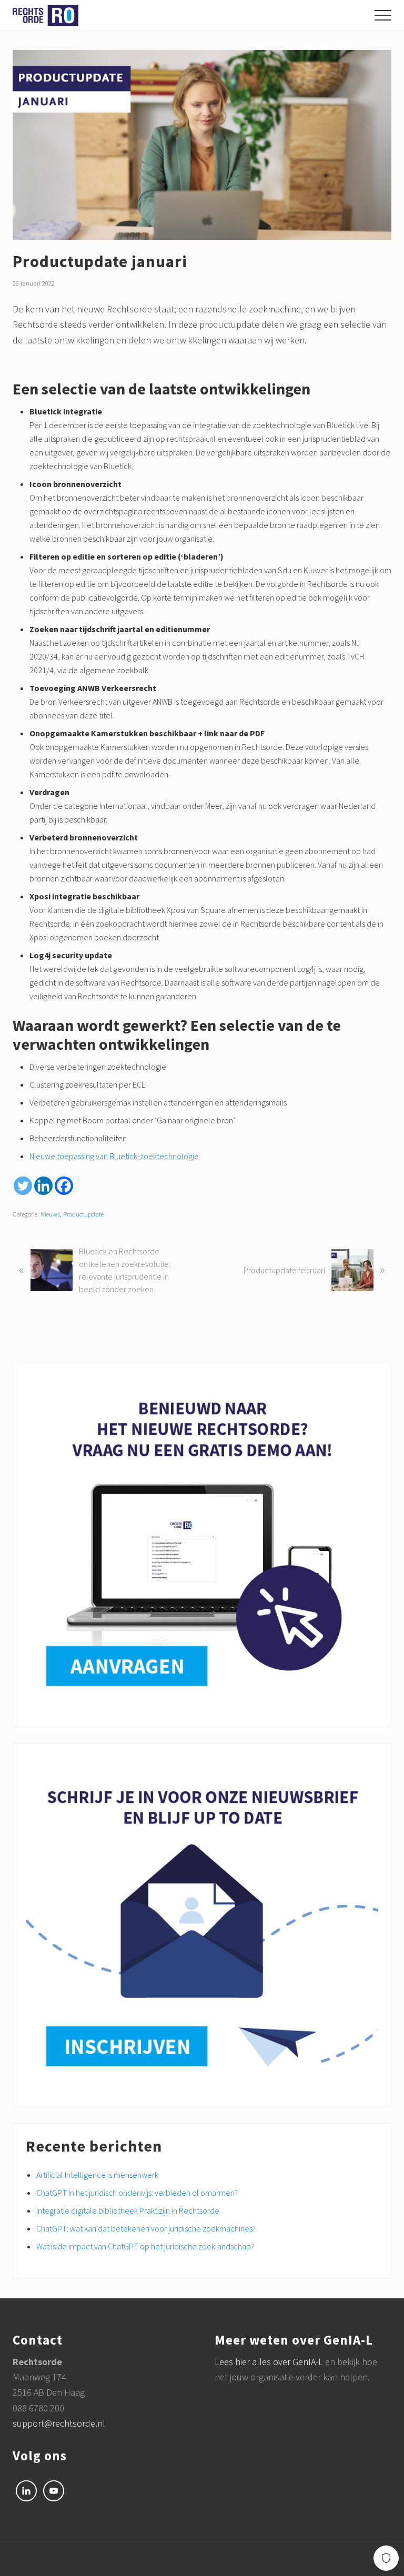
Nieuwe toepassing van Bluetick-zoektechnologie (114, 1156)
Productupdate (83, 1214)
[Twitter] (23, 1186)
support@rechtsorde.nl (59, 2423)
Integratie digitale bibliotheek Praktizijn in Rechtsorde (128, 2210)
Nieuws (50, 1214)
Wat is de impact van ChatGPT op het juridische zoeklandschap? (145, 2246)
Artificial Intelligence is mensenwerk (97, 2175)
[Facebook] (64, 1186)
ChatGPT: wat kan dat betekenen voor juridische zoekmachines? (146, 2228)
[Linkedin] (43, 1186)
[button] (383, 15)
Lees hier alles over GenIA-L (270, 2362)
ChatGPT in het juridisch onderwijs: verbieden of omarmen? (137, 2193)
